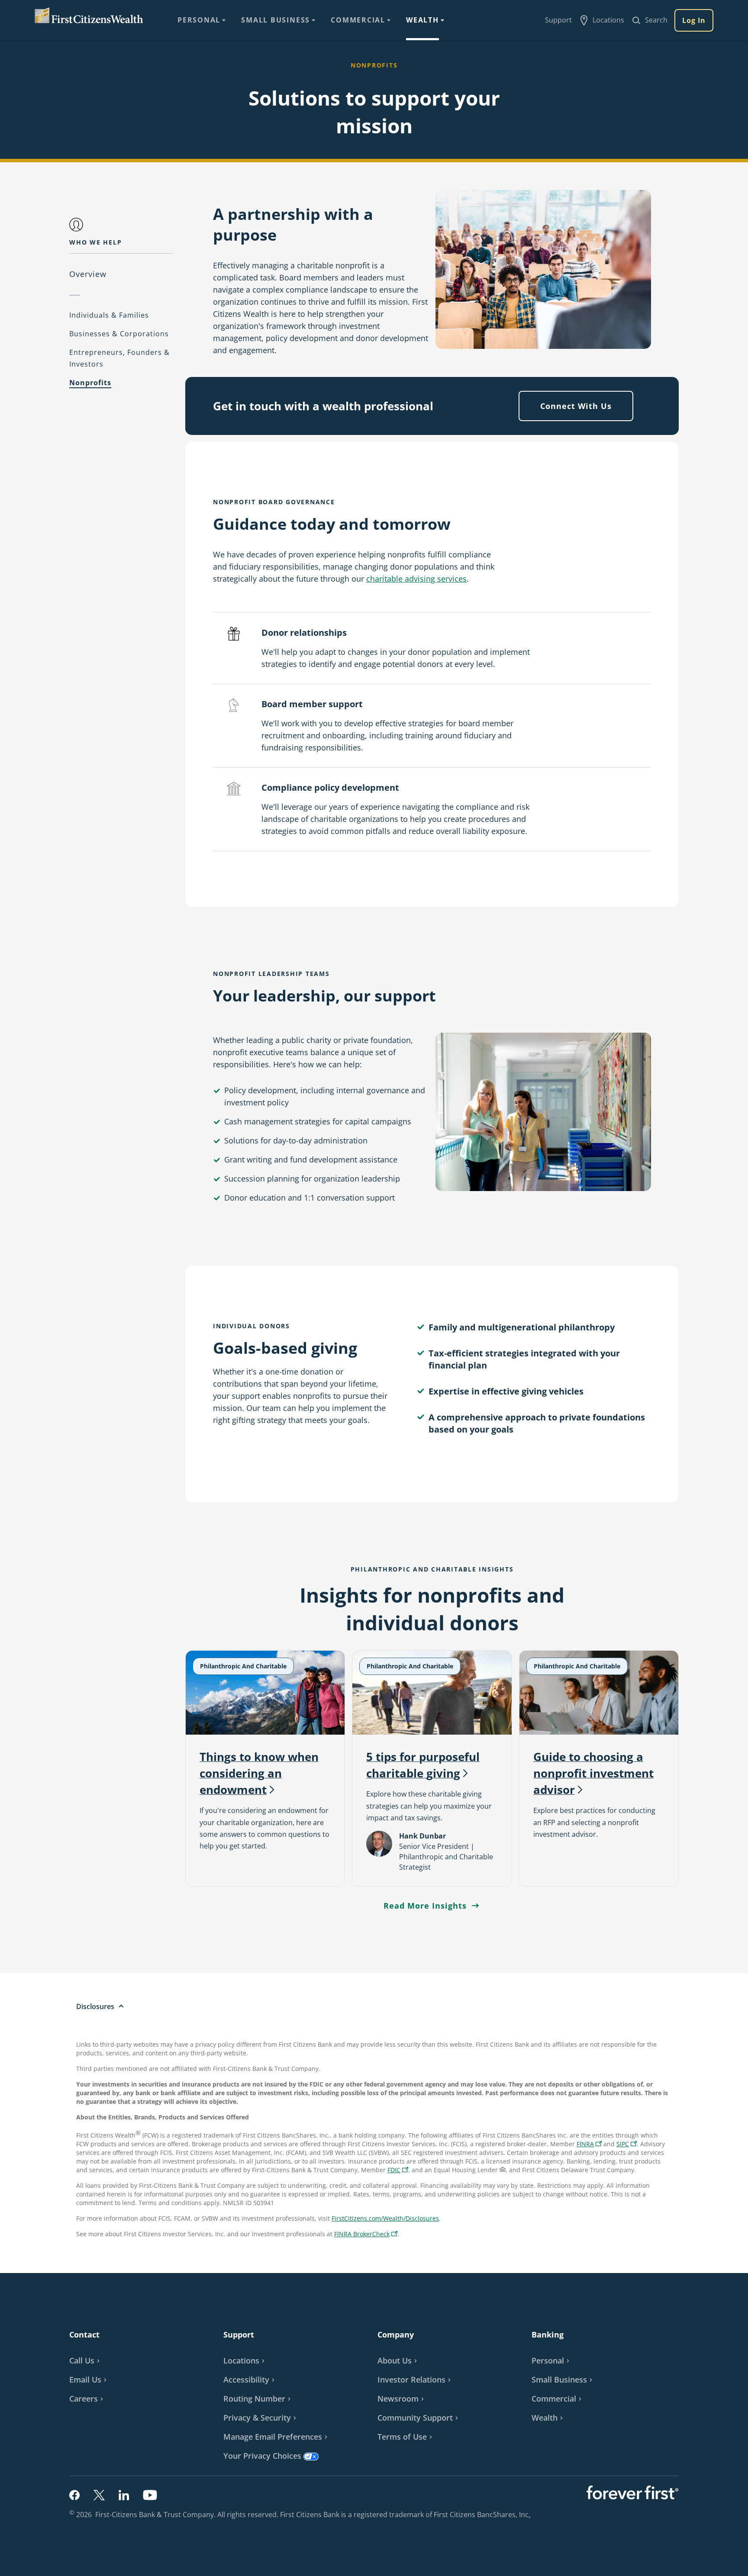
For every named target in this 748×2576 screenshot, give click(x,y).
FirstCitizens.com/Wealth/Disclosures (385, 2218)
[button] (627, 2144)
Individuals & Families (109, 315)
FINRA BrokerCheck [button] (367, 2235)
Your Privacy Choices (262, 2456)
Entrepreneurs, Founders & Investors (119, 358)
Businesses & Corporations (119, 334)
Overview (88, 274)
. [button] (530, 2515)
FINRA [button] (590, 2145)
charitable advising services (416, 579)
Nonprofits (90, 383)
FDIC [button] (399, 2171)
